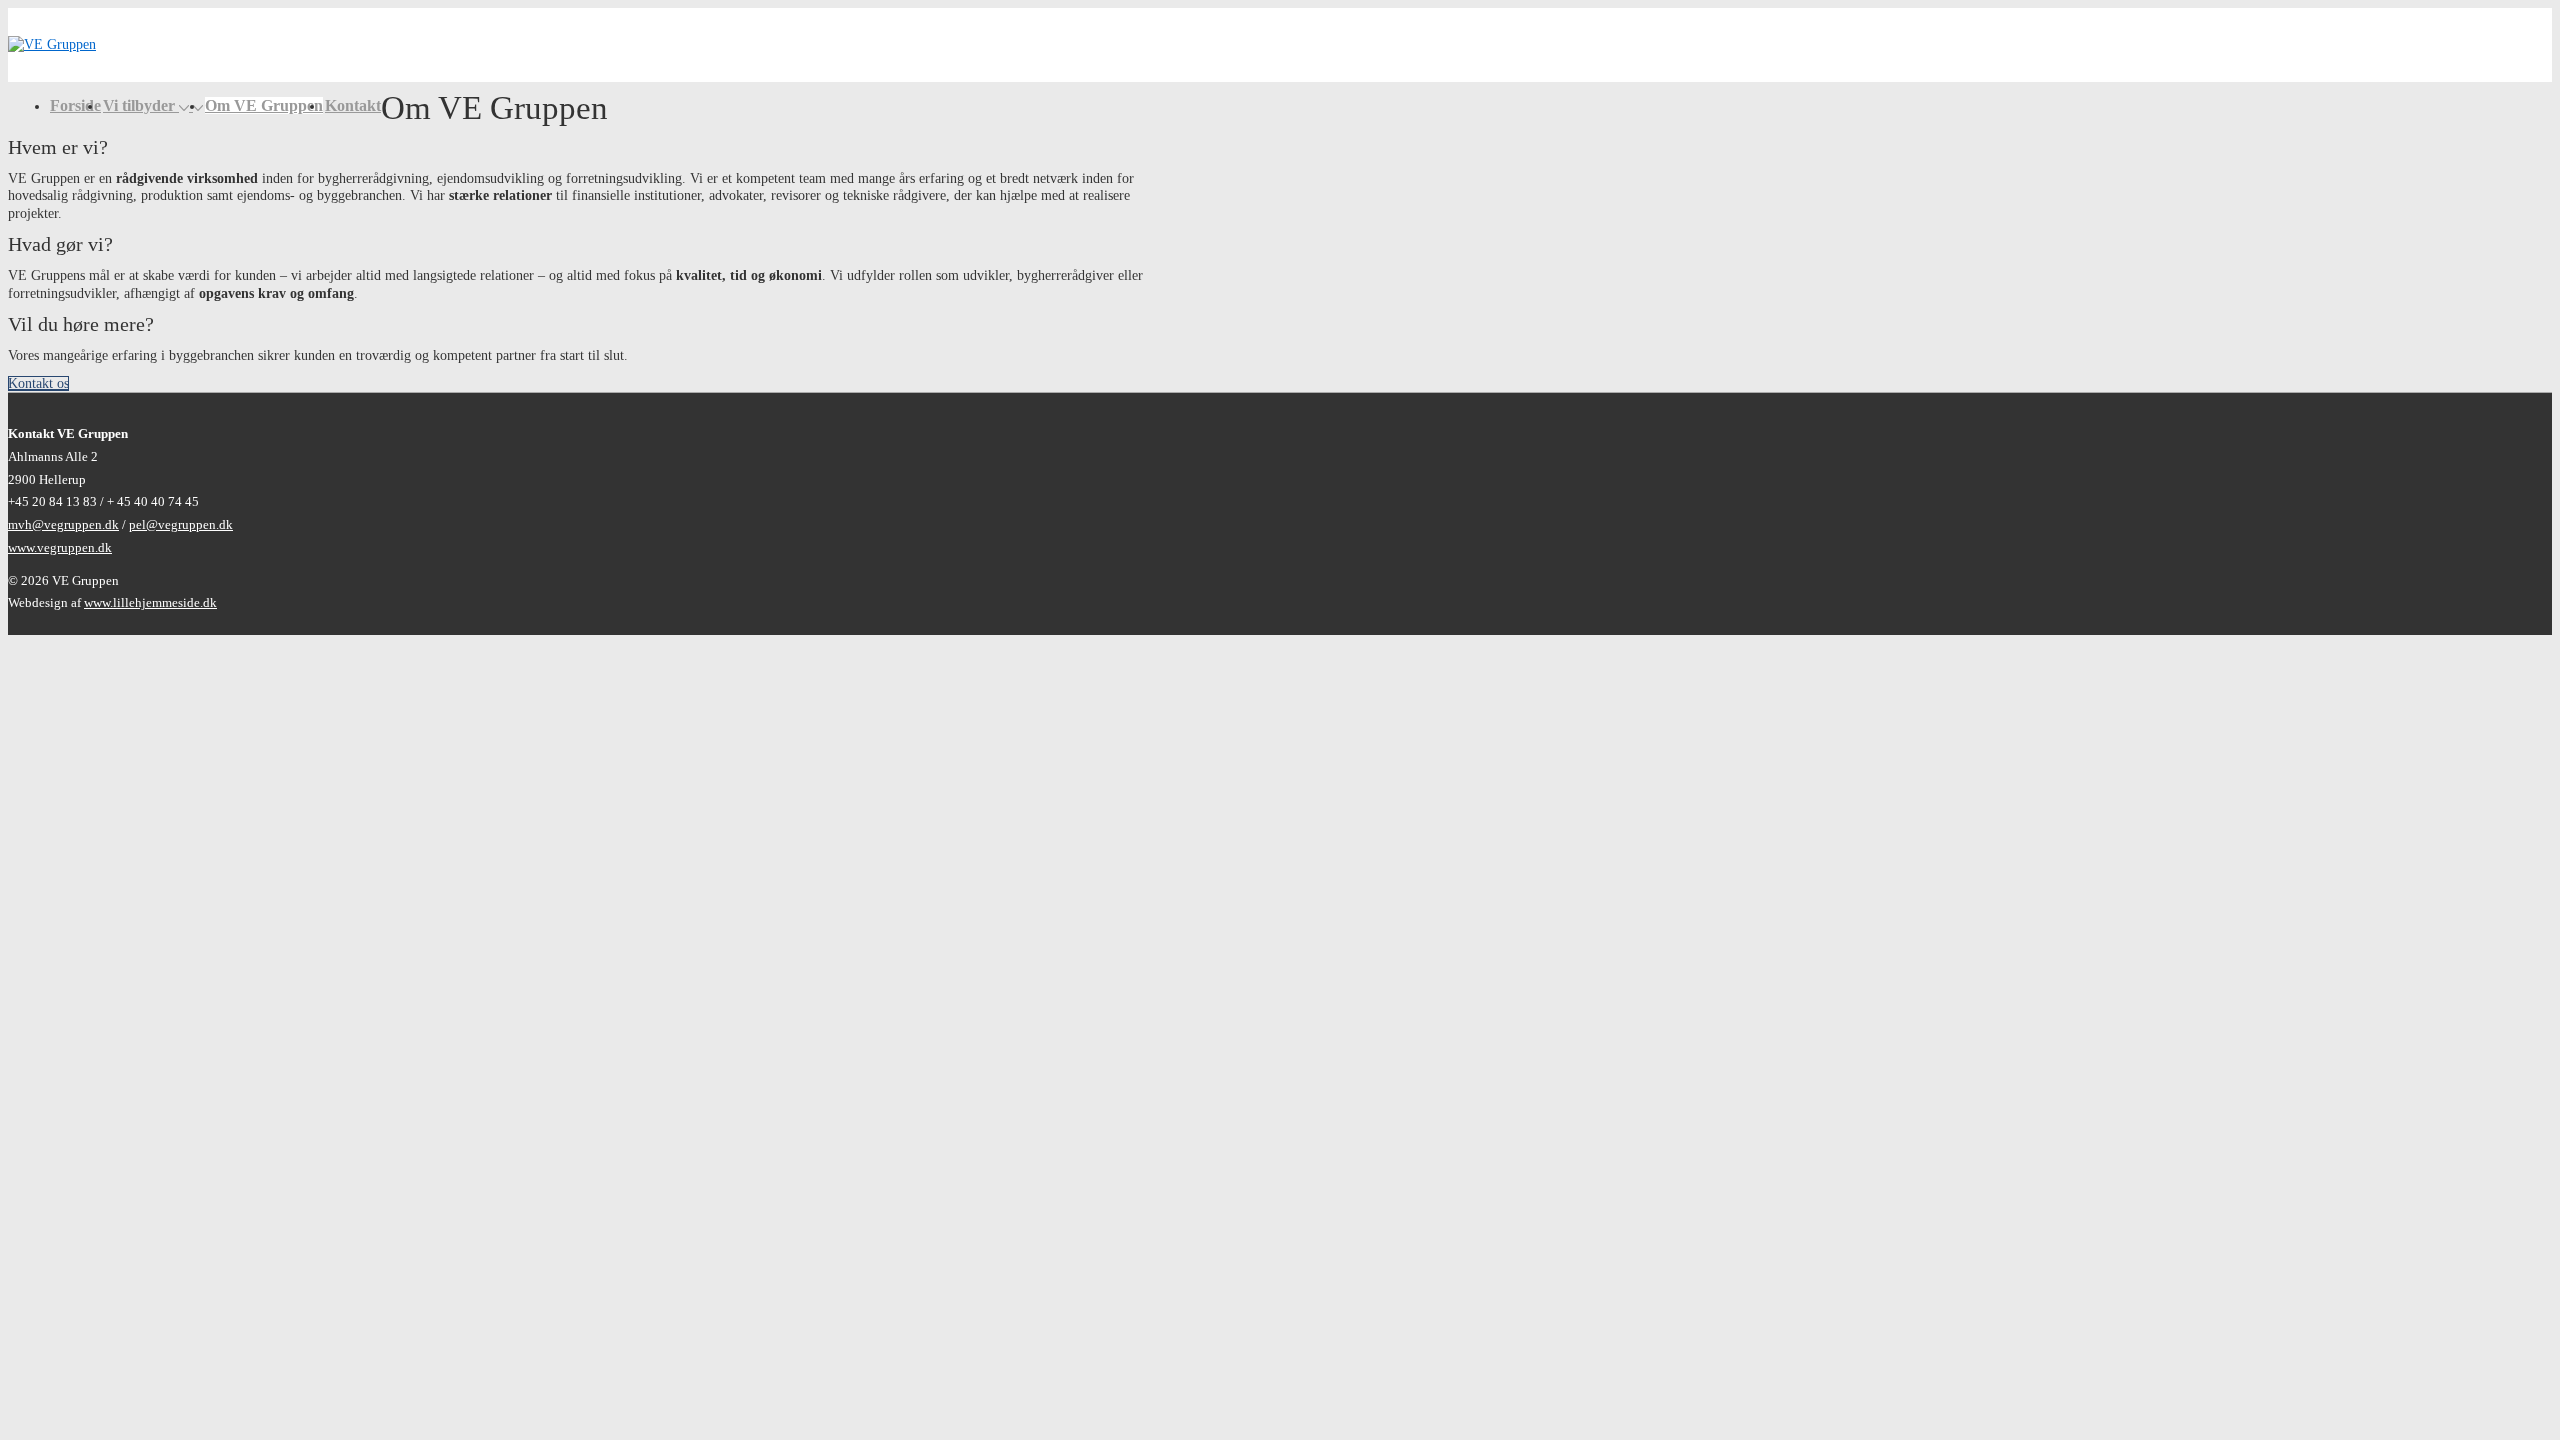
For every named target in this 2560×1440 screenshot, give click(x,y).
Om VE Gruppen (264, 105)
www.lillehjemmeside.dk (150, 602)
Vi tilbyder (139, 105)
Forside (75, 105)
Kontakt (353, 105)
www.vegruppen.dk (60, 547)
